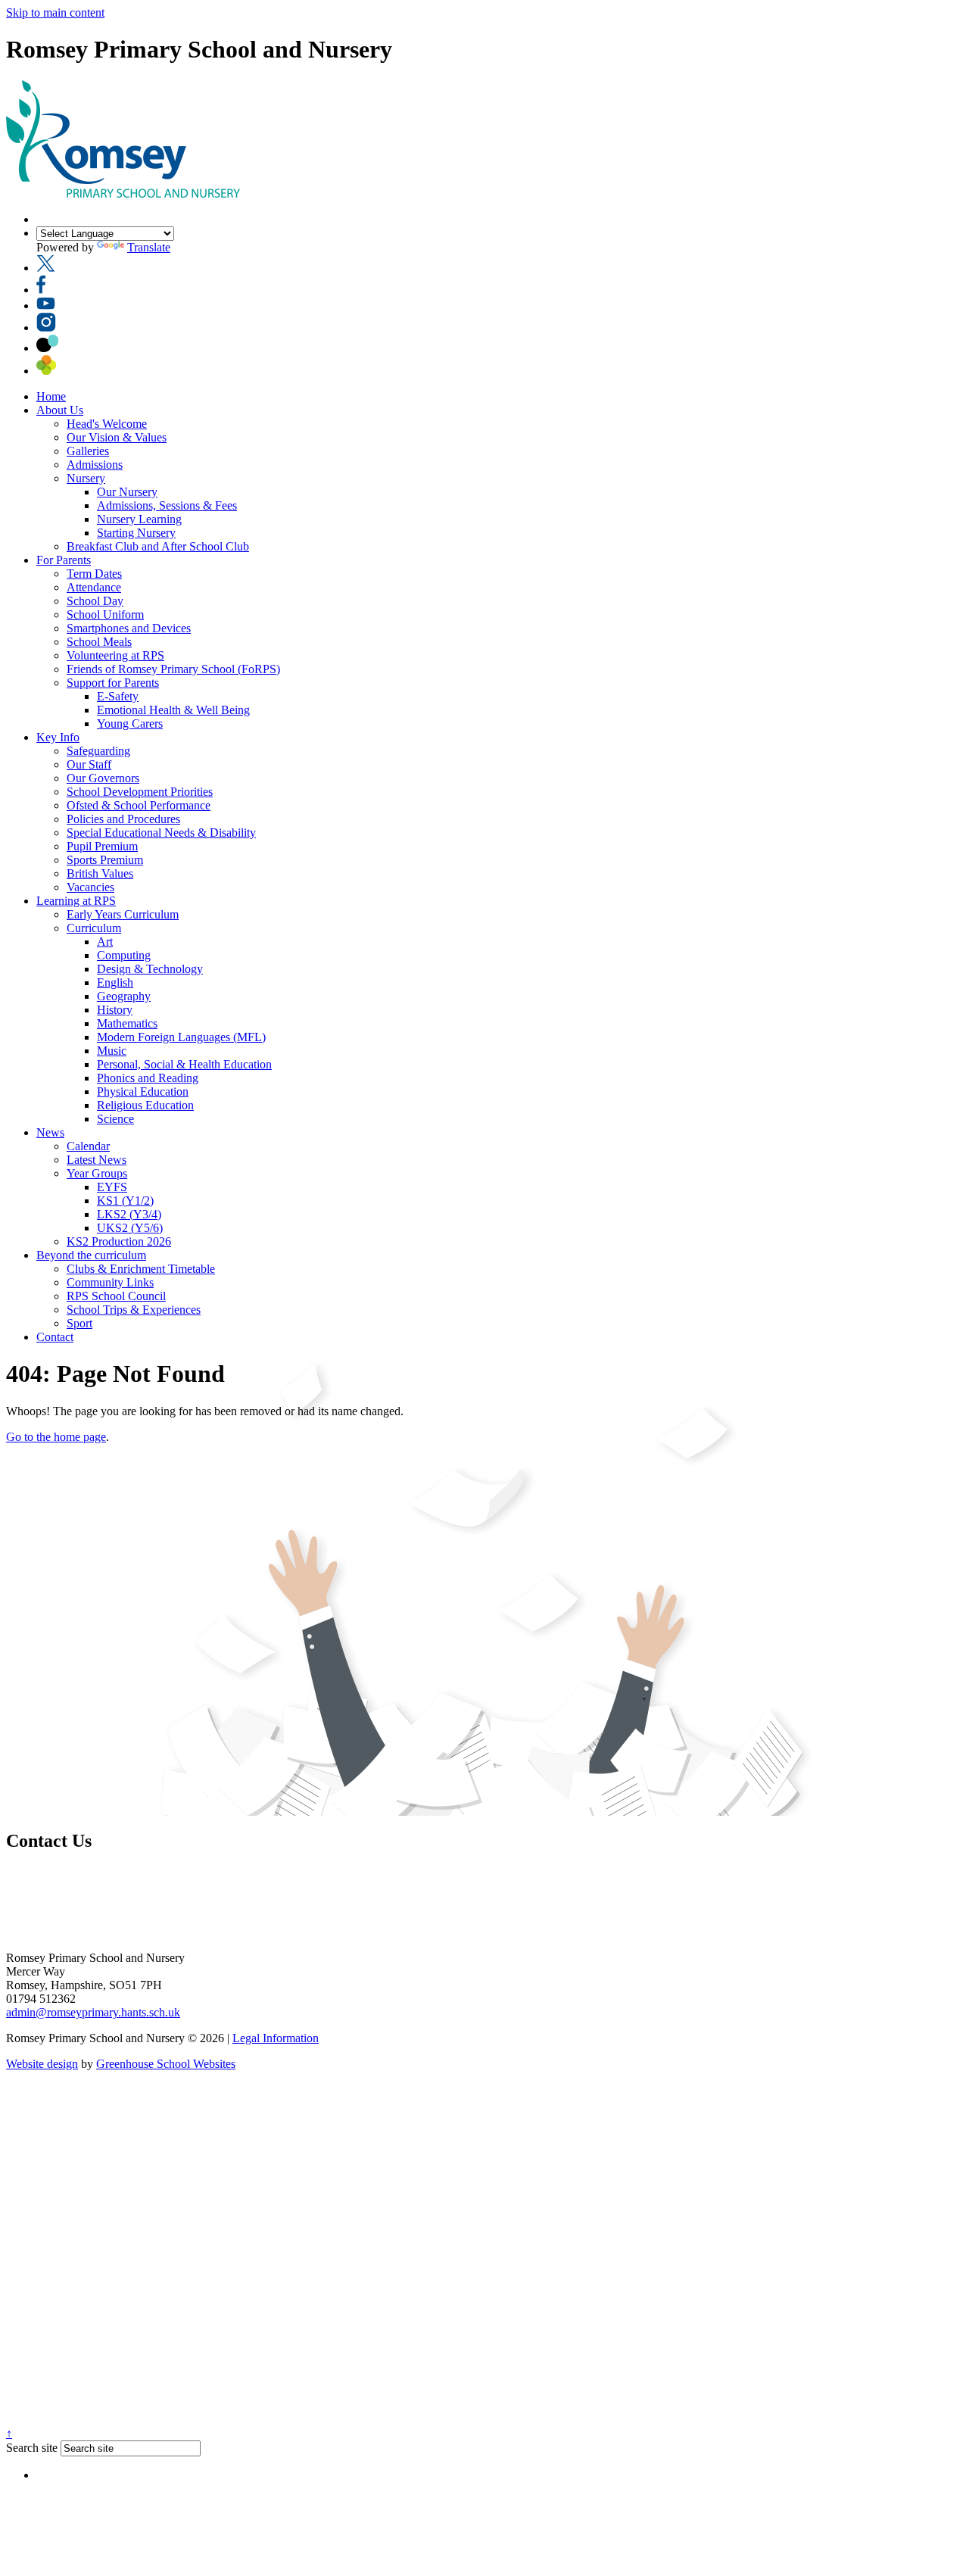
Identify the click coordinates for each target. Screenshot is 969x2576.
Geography (124, 996)
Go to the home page (56, 1437)
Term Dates (94, 574)
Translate (149, 247)
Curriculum (94, 928)
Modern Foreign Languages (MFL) (181, 1037)
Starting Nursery (136, 533)
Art (105, 942)
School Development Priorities (140, 792)
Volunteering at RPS (115, 655)
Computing (124, 955)
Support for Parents (113, 683)
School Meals (99, 642)
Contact (55, 1337)
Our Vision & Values (117, 437)
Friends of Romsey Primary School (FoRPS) (173, 669)
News (50, 1132)
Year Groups (97, 1173)
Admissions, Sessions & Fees (167, 505)
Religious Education (145, 1105)
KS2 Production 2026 (119, 1241)
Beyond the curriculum (91, 1255)
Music (112, 1051)
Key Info (58, 737)
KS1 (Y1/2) (125, 1201)
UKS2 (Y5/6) (130, 1228)
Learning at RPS (76, 901)
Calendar (88, 1146)
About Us (60, 410)
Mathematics (127, 1023)
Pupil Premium (102, 846)
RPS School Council (116, 1296)
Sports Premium (105, 860)
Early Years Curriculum (123, 914)
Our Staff (89, 764)
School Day (95, 601)
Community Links (110, 1282)
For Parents (64, 560)
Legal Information (276, 2038)
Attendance (94, 587)
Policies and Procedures (123, 819)
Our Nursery (127, 492)
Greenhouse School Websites (166, 2064)
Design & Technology (150, 969)
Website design (42, 2064)
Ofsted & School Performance (139, 805)
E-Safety (118, 696)
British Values (100, 873)
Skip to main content (55, 12)
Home (51, 396)
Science (115, 1119)
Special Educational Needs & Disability (161, 833)
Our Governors (103, 778)
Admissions (95, 465)
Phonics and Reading (148, 1078)
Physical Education (143, 1092)
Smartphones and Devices (129, 628)
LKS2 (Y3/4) (129, 1214)
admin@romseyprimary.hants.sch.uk (93, 2012)
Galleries (88, 451)
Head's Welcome (107, 424)
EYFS (112, 1187)
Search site (32, 2448)
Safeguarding (98, 751)
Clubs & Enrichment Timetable (141, 1269)
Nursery (86, 478)
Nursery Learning (139, 519)
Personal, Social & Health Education (184, 1064)
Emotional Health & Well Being (173, 710)
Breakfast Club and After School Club (158, 546)
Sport (79, 1323)
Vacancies (90, 887)
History (115, 1010)
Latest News (97, 1160)
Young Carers (130, 724)
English (115, 982)
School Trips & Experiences (134, 1310)
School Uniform (105, 614)
